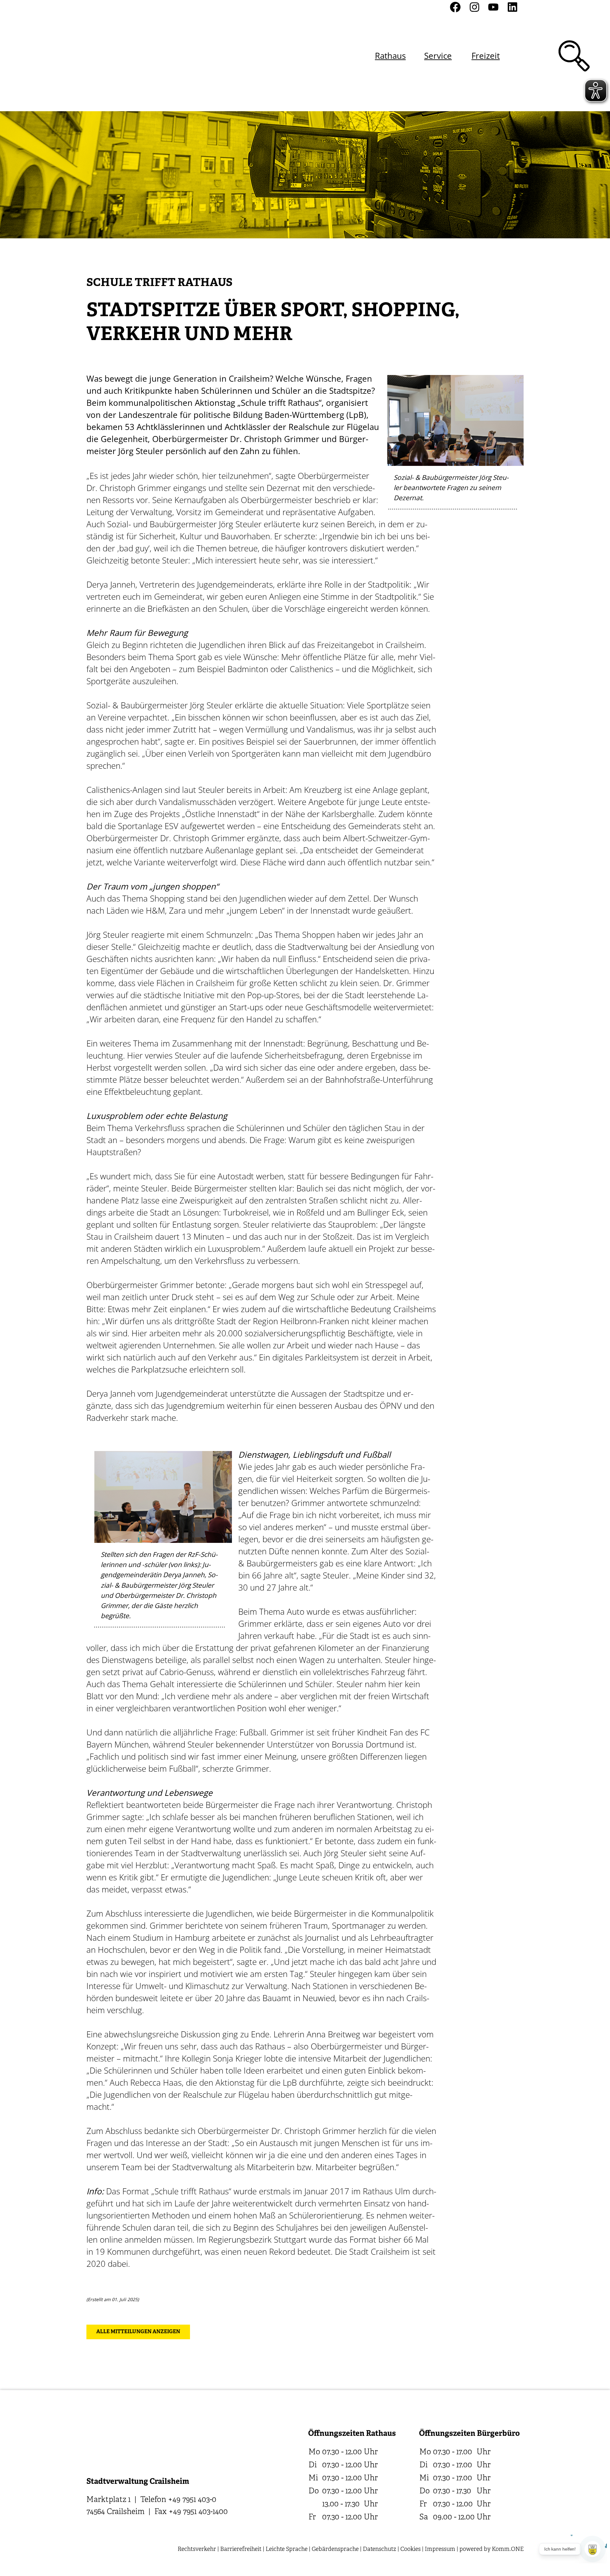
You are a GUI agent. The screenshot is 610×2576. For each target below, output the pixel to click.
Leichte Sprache (287, 2549)
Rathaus (390, 56)
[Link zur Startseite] (120, 56)
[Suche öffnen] (574, 56)
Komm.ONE (508, 2549)
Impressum (440, 2549)
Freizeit (486, 56)
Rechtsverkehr (197, 2549)
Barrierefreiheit (241, 2549)
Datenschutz (380, 2549)
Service (438, 56)
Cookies (410, 2549)
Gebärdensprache (335, 2549)
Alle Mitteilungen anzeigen (138, 2332)
